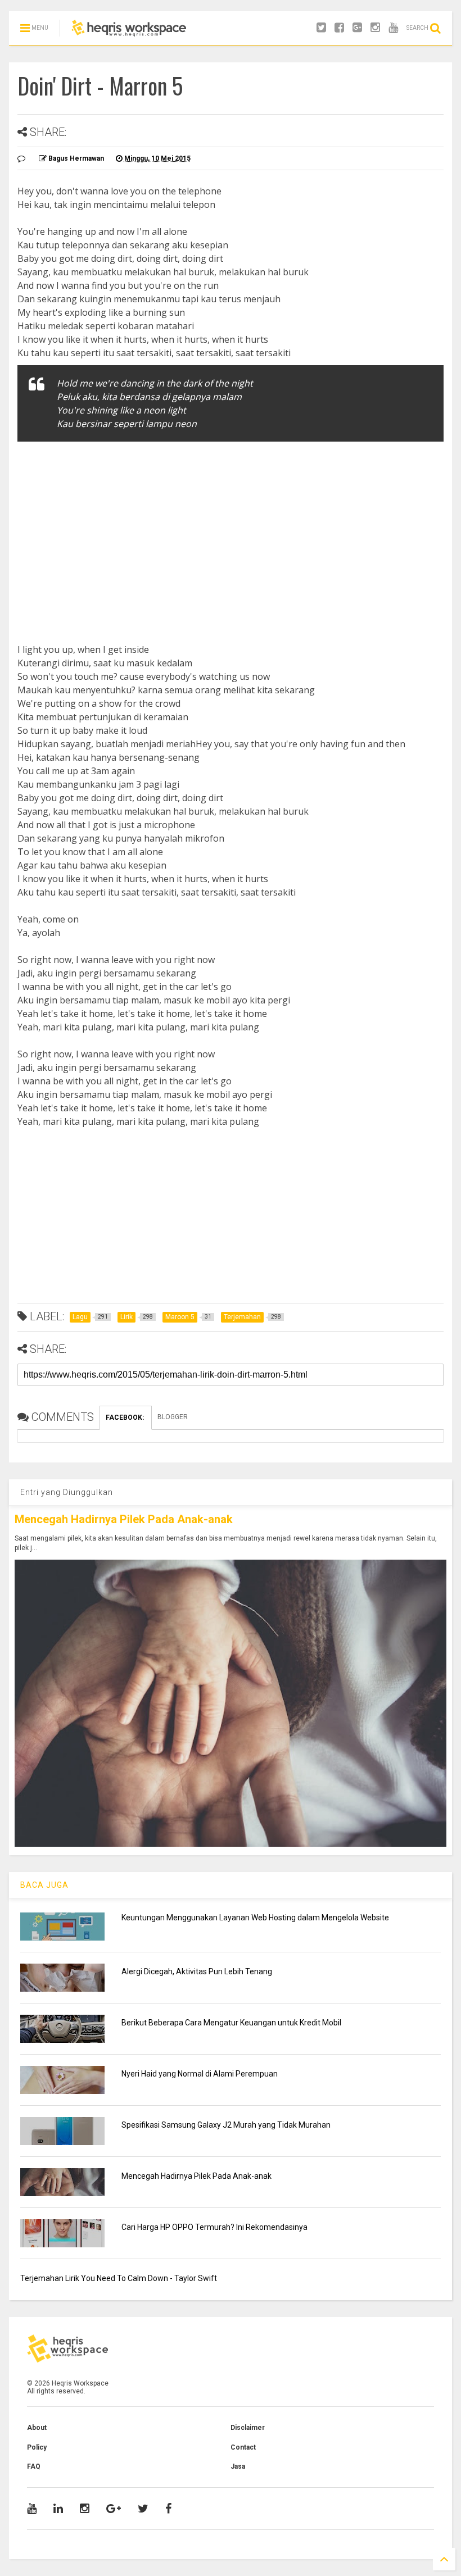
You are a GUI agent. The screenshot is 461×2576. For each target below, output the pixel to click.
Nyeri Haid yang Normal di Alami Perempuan (200, 2074)
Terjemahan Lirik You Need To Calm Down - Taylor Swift (119, 2278)
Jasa (238, 2466)
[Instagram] (375, 28)
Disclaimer (248, 2428)
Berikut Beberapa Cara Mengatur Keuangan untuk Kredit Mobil (231, 2023)
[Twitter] (321, 28)
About (37, 2428)
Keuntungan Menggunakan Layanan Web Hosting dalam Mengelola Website (255, 1918)
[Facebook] (339, 28)
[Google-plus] (357, 28)
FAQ (34, 2466)
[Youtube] (393, 28)
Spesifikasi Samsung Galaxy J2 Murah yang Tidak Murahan (226, 2125)
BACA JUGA (44, 1885)
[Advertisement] (231, 531)
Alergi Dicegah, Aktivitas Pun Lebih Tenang (197, 1971)
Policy (37, 2447)
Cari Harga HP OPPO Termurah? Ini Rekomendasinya (214, 2227)
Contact (243, 2447)
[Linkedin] (58, 2509)
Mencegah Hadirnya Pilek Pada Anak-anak (124, 1519)
